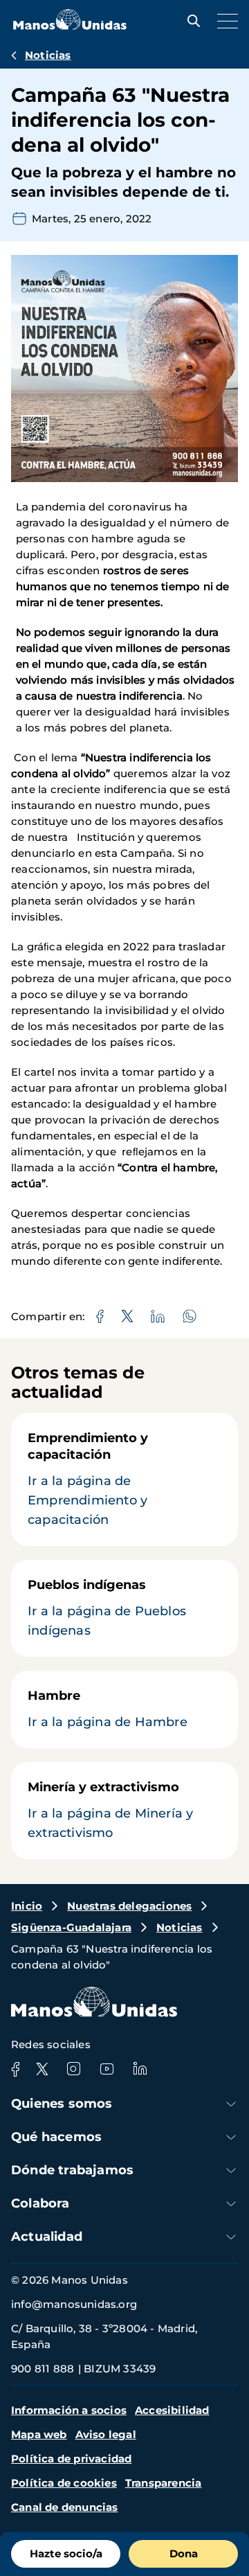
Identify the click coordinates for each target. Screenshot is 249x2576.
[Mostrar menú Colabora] (231, 2204)
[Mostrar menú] (224, 21)
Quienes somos (62, 2104)
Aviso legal (106, 2434)
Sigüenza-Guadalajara (71, 1927)
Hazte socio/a (66, 2553)
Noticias (48, 55)
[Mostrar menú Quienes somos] (231, 2104)
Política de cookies (64, 2483)
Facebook (15, 2069)
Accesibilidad (172, 2410)
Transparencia (164, 2483)
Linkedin (140, 2069)
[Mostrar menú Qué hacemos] (231, 2137)
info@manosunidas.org (74, 2304)
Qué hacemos (56, 2137)
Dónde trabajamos (72, 2170)
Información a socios (69, 2410)
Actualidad (47, 2237)
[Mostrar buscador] (190, 21)
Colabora (40, 2203)
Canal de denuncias (65, 2507)
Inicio (27, 1906)
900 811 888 (43, 2369)
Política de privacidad (71, 2459)
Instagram (73, 2069)
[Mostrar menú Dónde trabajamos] (231, 2170)
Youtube (107, 2069)
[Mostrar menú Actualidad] (231, 2237)
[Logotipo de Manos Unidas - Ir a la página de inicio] (70, 26)
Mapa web (39, 2434)
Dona (184, 2553)
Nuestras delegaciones (129, 1906)
